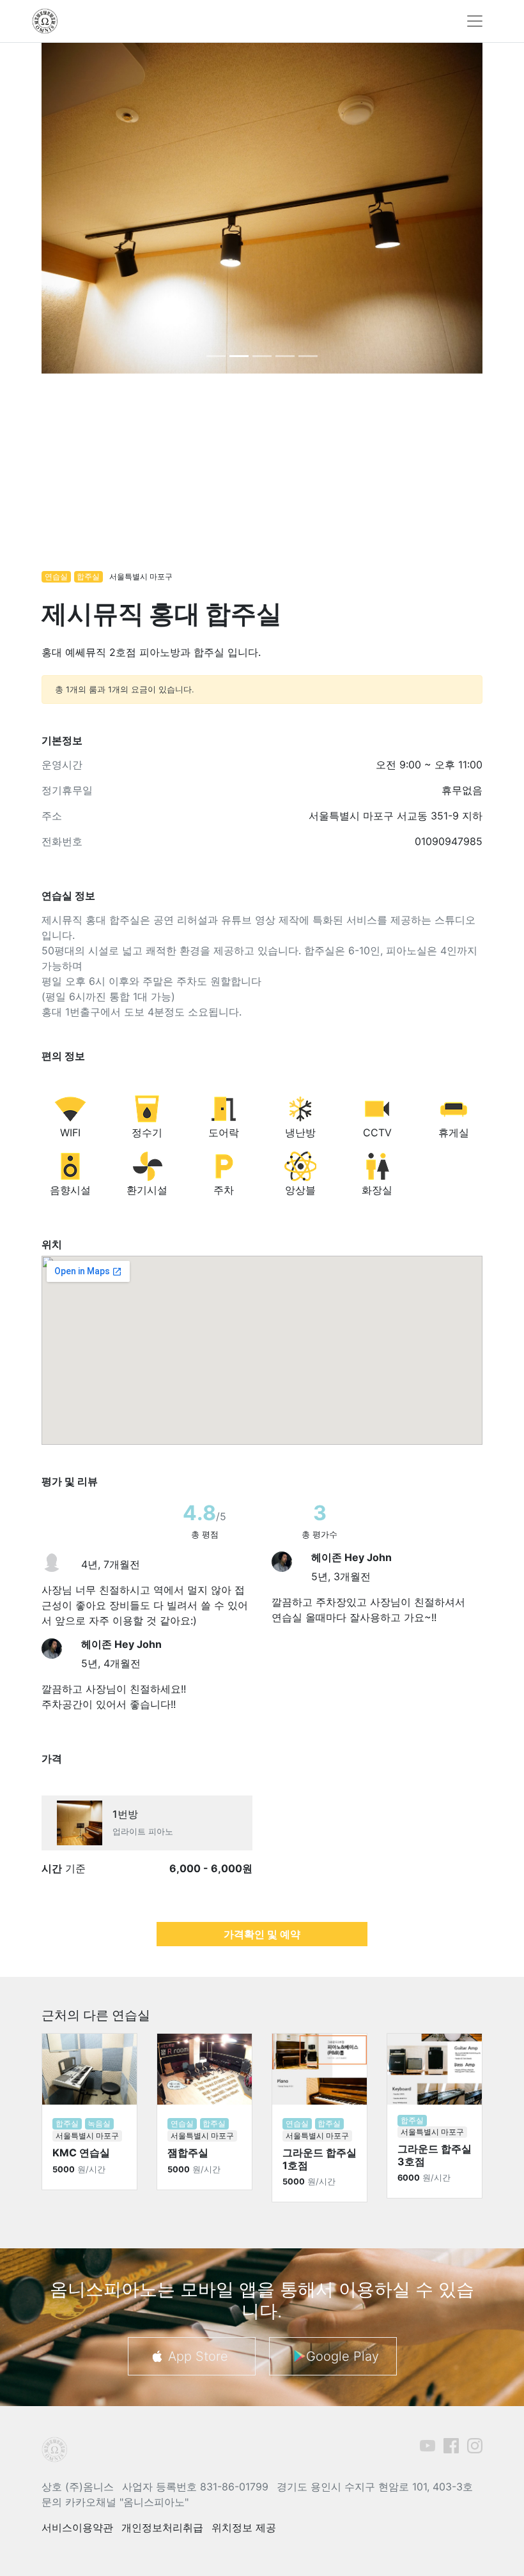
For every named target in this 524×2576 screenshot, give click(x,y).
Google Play (343, 2356)
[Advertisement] (262, 478)
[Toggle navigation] (475, 21)
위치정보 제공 (244, 2527)
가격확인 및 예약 (262, 1934)
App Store (198, 2356)
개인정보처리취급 (162, 2527)
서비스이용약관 (77, 2527)
